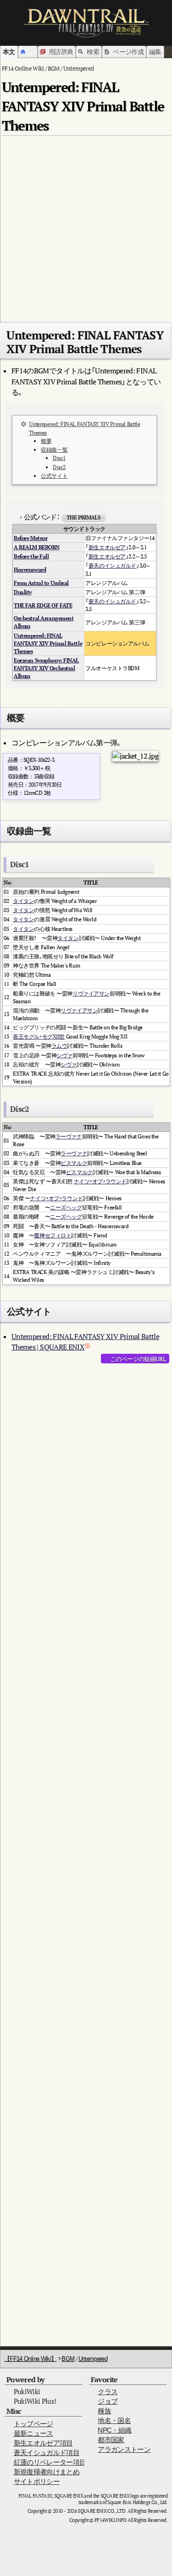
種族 (104, 2411)
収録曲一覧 (54, 450)
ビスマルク (74, 1163)
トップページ (33, 2424)
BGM (68, 2359)
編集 (155, 52)
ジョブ (108, 2401)
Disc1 (59, 458)
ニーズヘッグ (66, 1207)
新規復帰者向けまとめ (47, 2472)
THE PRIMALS (83, 517)
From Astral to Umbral (41, 583)
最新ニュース (33, 2433)
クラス (108, 2392)
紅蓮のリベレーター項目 (50, 2462)
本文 (9, 52)
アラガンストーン (124, 2449)
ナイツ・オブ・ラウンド (100, 1181)
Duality (23, 592)
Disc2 (59, 467)
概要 (46, 441)
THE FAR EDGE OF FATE (43, 605)
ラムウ (59, 1046)
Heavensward (30, 570)
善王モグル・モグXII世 (39, 1036)
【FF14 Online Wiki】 (30, 2359)
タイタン (23, 901)
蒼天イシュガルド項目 (47, 2453)
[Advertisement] (86, 225)
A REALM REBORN (37, 547)
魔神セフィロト (53, 1235)
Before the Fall (31, 556)
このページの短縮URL (138, 1359)
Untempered (93, 2359)
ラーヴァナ (69, 1136)
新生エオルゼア (107, 547)
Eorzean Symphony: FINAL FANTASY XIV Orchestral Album (46, 668)
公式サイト (54, 476)
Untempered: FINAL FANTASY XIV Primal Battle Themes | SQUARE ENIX (85, 1342)
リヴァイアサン (91, 993)
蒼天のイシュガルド (112, 566)
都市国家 (111, 2440)
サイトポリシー (37, 2481)
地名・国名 (114, 2420)
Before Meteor (31, 538)
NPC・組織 (114, 2430)
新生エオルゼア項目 (43, 2443)
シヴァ (64, 1055)
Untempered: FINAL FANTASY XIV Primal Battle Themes (48, 643)
